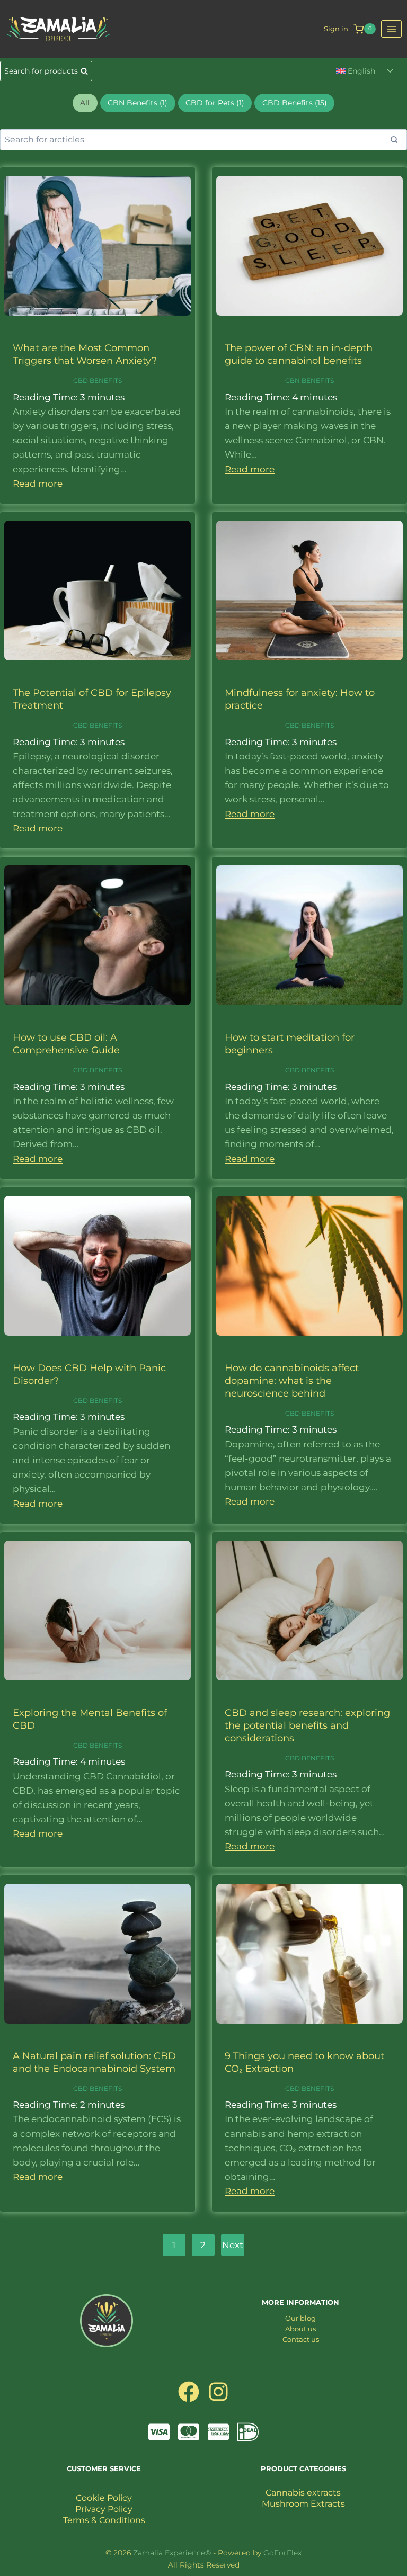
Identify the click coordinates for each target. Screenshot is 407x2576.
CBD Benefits (98, 381)
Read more (38, 484)
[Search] (394, 140)
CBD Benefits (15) (295, 103)
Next (233, 2245)
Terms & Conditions (104, 2520)
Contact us (301, 2339)
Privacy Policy (104, 2509)
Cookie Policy (104, 2498)
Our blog (300, 2318)
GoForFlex (282, 2553)
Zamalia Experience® (172, 2553)
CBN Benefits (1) (138, 103)
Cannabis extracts (303, 2493)
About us (300, 2329)
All (85, 103)
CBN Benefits (309, 381)
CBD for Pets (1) (215, 103)
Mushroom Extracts (303, 2504)
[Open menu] (391, 29)
